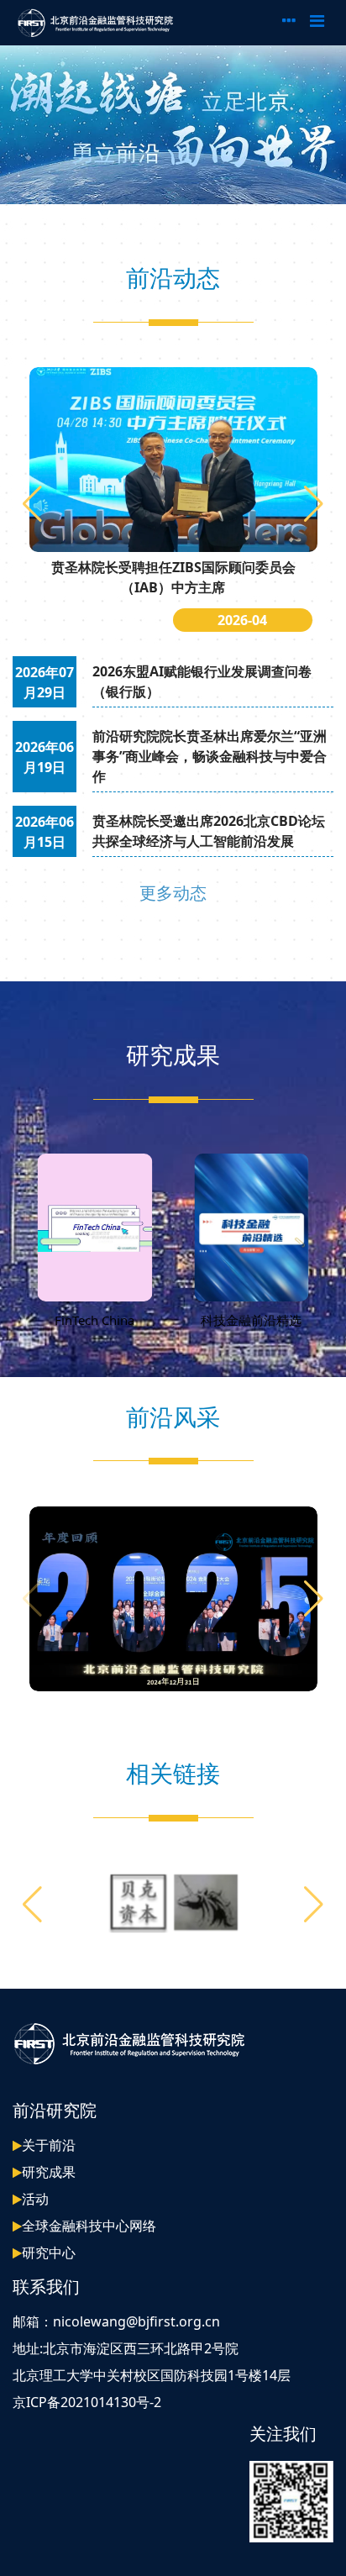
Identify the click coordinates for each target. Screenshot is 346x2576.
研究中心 (49, 2253)
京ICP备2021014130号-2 (87, 2402)
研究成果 (49, 2172)
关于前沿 (49, 2145)
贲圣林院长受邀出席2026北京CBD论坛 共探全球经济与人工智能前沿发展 (209, 831)
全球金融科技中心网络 (89, 2226)
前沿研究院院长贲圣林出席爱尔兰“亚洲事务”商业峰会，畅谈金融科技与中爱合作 (210, 756)
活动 (35, 2199)
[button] (314, 504)
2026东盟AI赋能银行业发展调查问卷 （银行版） (202, 681)
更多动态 (173, 893)
